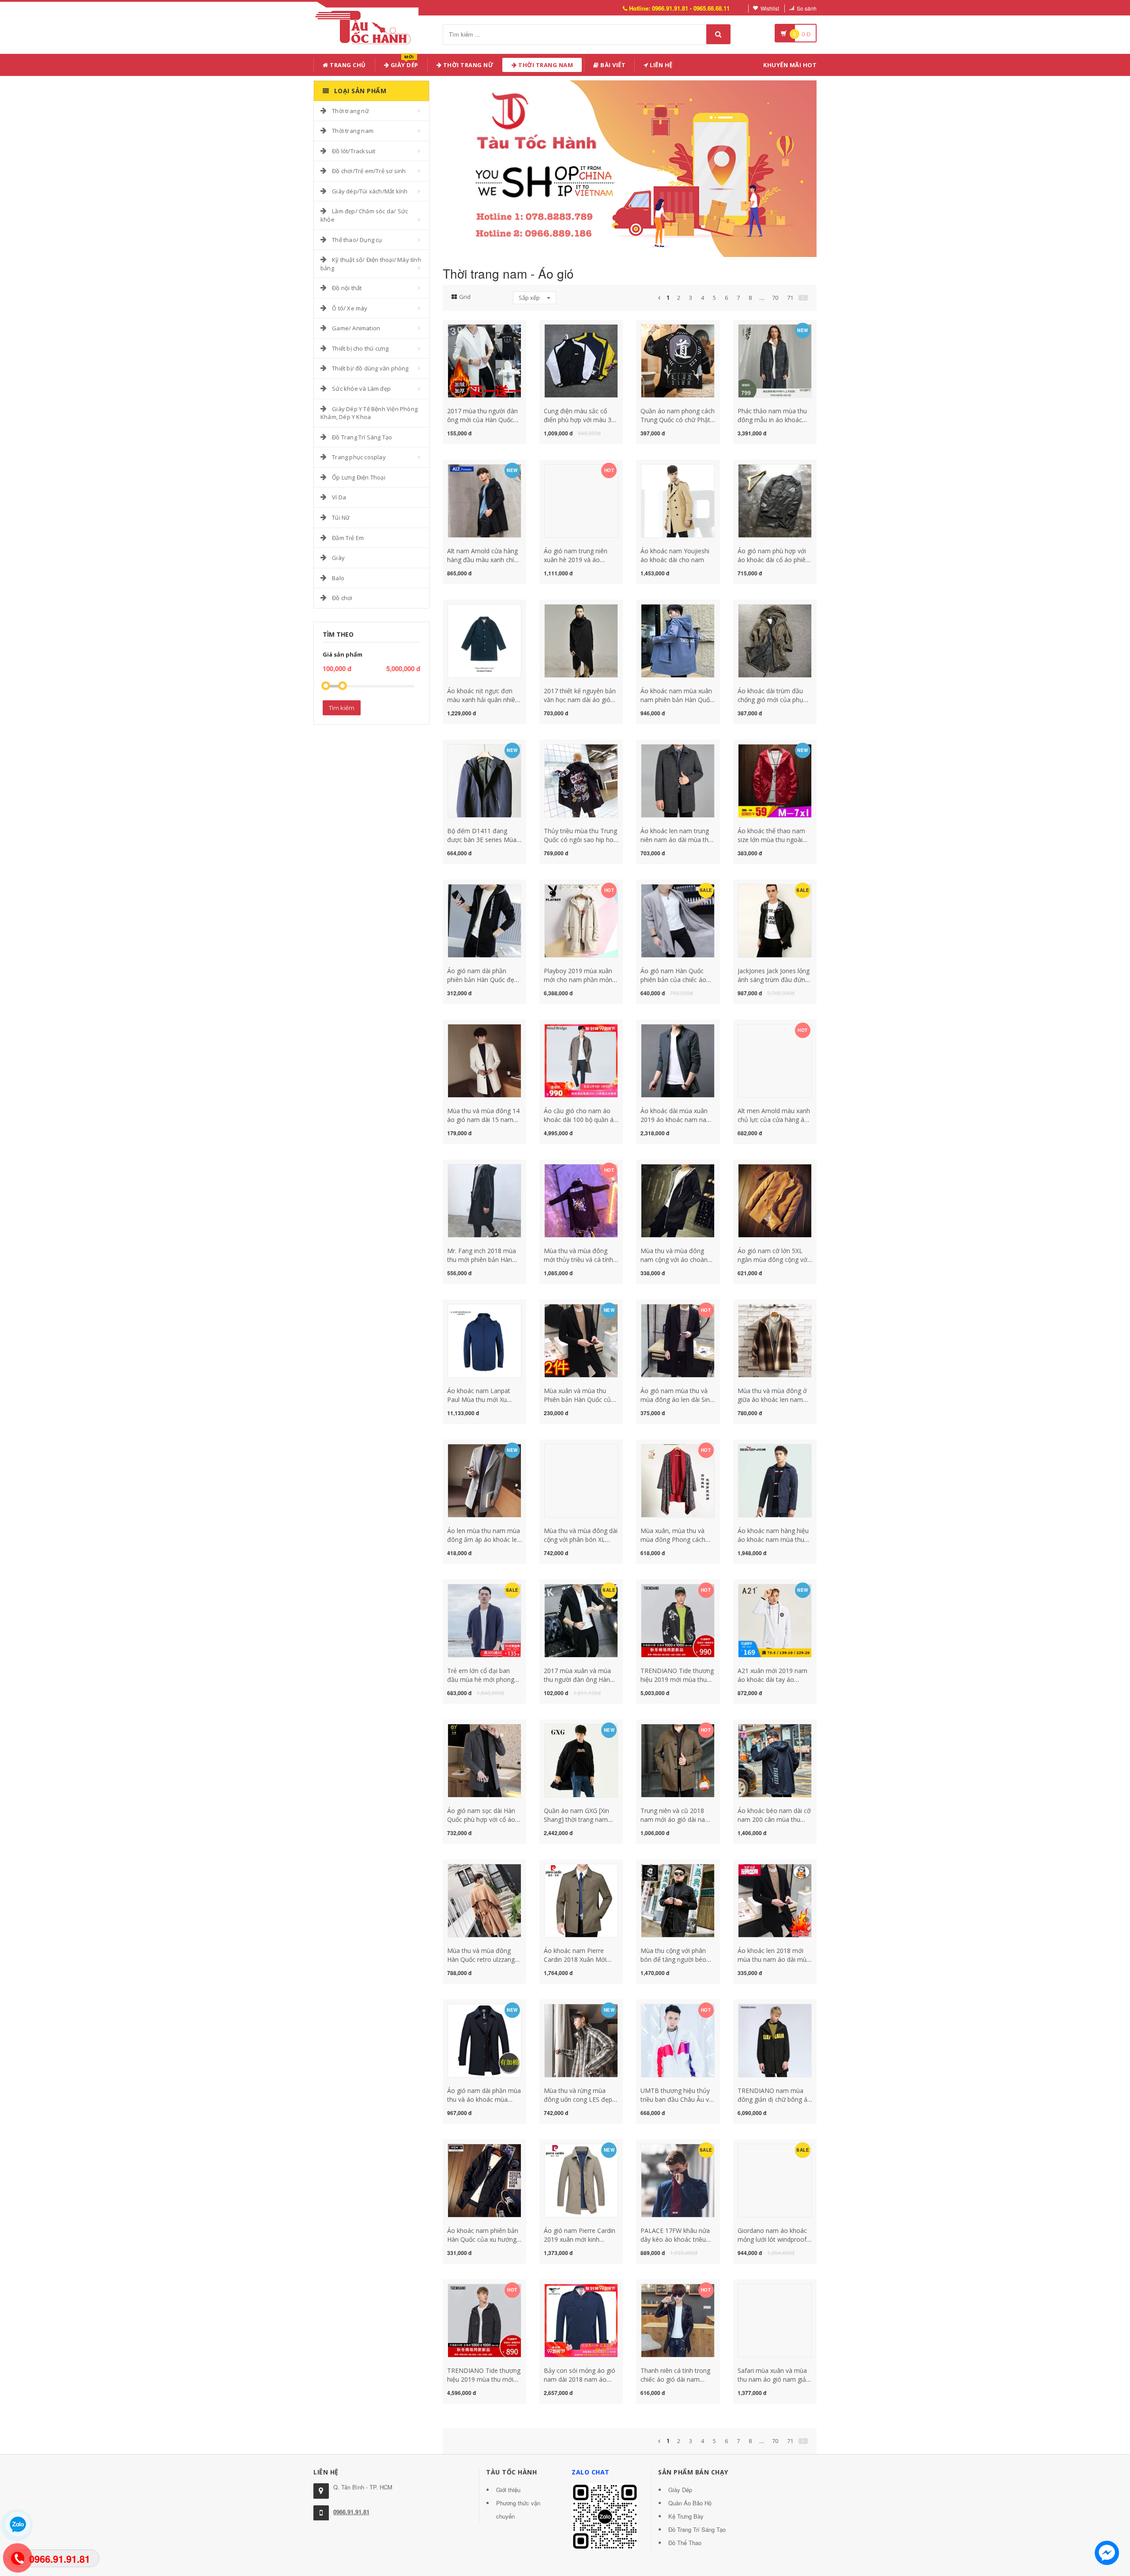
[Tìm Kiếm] (718, 34)
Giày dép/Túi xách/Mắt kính (370, 191)
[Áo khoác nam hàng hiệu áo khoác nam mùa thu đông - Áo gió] (775, 1480)
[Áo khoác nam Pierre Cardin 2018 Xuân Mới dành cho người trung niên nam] (581, 1900)
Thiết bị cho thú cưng (360, 348)
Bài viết (612, 65)
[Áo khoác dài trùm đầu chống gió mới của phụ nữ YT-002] (775, 640)
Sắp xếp (530, 298)
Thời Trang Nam (545, 65)
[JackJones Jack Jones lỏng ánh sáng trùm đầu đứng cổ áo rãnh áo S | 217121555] (775, 920)
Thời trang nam (353, 131)
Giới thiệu (508, 2490)
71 (790, 298)
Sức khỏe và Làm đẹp (361, 389)
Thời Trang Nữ (467, 65)
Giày (338, 558)
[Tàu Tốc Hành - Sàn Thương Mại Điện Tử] (366, 26)
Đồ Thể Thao (685, 2543)
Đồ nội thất (347, 288)
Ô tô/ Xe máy (350, 308)
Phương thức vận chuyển (518, 2510)
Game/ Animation (356, 328)
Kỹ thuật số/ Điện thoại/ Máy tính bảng (371, 264)
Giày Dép (404, 63)
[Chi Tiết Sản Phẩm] (469, 329)
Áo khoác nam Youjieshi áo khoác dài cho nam (675, 555)
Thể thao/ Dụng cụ (357, 240)
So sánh (807, 8)
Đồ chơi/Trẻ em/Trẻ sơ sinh (369, 171)
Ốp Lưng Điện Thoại (359, 477)
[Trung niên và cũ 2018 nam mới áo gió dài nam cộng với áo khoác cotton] (678, 1760)
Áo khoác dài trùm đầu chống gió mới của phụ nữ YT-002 (770, 700)
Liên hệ (661, 65)
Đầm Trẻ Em (348, 538)
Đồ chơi (342, 598)
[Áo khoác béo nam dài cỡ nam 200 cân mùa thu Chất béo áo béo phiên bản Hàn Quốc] (775, 1760)
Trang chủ (347, 65)
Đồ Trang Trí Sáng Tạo (362, 437)
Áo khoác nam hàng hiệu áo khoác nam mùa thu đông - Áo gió (773, 1539)
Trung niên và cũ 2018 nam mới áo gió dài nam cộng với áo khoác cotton (677, 1819)
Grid (465, 297)
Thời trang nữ (350, 111)
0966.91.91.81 (351, 2512)
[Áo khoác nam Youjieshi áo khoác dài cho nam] (678, 500)
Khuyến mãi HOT (790, 65)
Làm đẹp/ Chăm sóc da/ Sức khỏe (364, 215)
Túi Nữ (341, 517)
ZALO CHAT (591, 2472)
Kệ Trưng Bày (686, 2516)
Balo (338, 578)
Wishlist (770, 8)
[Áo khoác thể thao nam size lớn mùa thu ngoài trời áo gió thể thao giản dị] (775, 780)
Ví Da (339, 497)
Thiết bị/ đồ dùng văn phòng (370, 368)
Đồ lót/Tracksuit (354, 151)
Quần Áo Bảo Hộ (690, 2503)
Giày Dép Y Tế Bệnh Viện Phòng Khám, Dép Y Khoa (369, 413)
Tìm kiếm (342, 708)
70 (775, 298)
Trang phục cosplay (359, 457)
